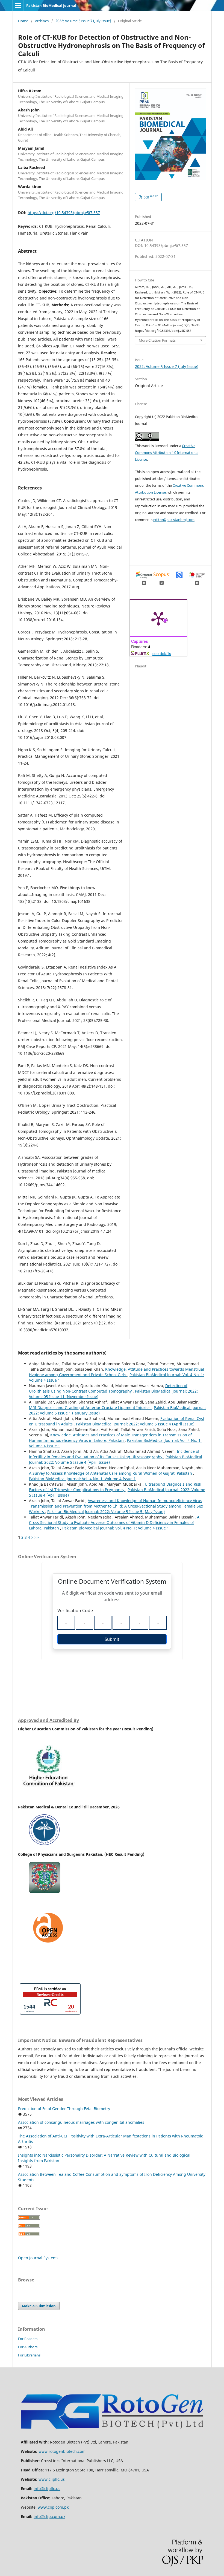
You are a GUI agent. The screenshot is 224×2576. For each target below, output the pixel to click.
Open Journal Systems (38, 2258)
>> (37, 1537)
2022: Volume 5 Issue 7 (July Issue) (83, 21)
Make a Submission (39, 2306)
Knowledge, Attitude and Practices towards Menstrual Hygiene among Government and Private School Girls (117, 1372)
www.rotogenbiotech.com (62, 2451)
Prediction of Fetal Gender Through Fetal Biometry (64, 2109)
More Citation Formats (157, 340)
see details (162, 653)
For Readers (28, 2339)
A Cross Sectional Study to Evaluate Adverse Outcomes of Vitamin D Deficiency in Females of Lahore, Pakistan (114, 1522)
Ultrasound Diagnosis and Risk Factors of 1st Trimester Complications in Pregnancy (115, 1487)
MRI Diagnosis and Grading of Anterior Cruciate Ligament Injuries (90, 1407)
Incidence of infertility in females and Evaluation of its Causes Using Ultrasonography (114, 1454)
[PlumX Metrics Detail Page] (158, 618)
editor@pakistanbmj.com (174, 520)
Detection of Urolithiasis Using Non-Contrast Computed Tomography (108, 1388)
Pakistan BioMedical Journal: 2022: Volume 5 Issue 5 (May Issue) (106, 1512)
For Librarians (29, 2355)
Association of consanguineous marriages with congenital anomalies (81, 2122)
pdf (150, 197)
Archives (42, 21)
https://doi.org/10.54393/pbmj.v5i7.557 (64, 213)
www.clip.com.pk (53, 2507)
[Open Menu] (18, 5)
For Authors (28, 2347)
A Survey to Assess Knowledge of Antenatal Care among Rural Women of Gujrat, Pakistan (111, 1473)
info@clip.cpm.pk (49, 2516)
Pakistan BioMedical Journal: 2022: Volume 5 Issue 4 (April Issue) (135, 1424)
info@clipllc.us (47, 2489)
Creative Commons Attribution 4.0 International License (167, 453)
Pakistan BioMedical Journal (51, 5)
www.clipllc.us (52, 2479)
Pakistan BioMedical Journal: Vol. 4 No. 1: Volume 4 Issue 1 (82, 1479)
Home (23, 21)
